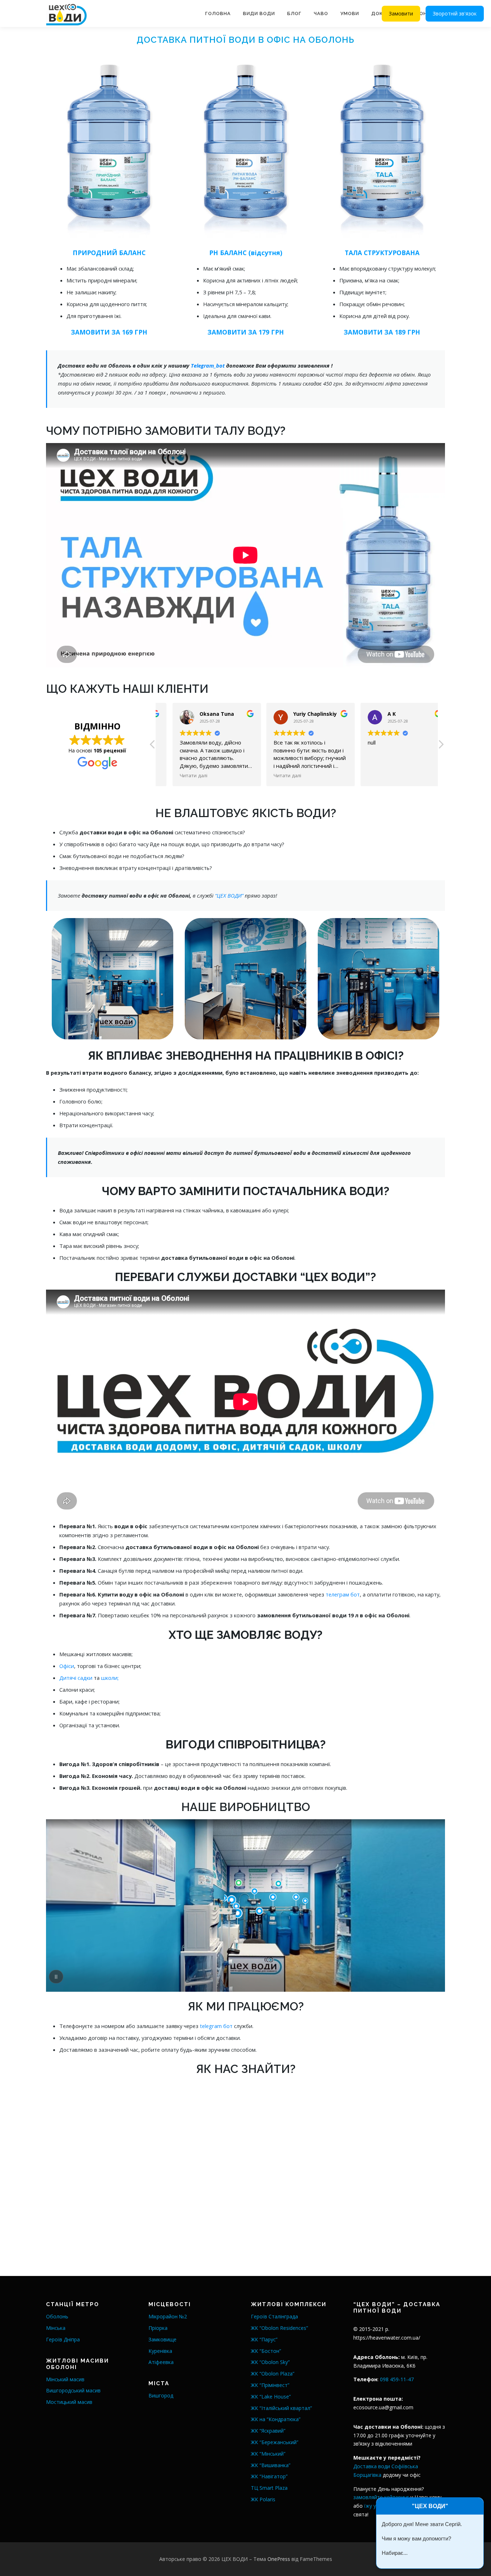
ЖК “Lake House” (271, 2397)
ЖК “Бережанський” (275, 2442)
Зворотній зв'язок (455, 13)
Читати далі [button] (180, 775)
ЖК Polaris (263, 2499)
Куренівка (160, 2351)
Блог (294, 13)
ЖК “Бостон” (266, 2351)
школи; (110, 1678)
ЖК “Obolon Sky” (270, 2362)
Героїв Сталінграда (274, 2316)
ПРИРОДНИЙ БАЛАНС (109, 253)
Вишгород (161, 2395)
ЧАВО (321, 13)
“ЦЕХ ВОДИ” (230, 895)
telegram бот (217, 2026)
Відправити (400, 2555)
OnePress (279, 2559)
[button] (441, 746)
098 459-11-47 (397, 2379)
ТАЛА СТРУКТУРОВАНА (382, 253)
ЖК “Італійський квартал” (281, 2408)
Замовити (401, 13)
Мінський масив (65, 2379)
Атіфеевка (161, 2362)
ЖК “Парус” (264, 2339)
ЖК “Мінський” (268, 2454)
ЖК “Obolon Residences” (279, 2328)
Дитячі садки (76, 1678)
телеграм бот (343, 1594)
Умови (350, 13)
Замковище (162, 2339)
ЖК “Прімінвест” (270, 2385)
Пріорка (158, 2328)
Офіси (67, 1666)
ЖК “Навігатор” (269, 2476)
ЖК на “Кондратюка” (276, 2419)
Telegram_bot (208, 365)
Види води (259, 13)
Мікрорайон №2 (168, 2316)
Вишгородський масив (73, 2390)
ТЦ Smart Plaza (269, 2488)
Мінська (56, 2328)
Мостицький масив (69, 2402)
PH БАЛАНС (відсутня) (246, 253)
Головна (218, 13)
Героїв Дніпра (63, 2339)
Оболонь (57, 2316)
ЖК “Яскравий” (268, 2431)
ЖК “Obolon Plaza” (273, 2374)
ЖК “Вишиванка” (271, 2465)
